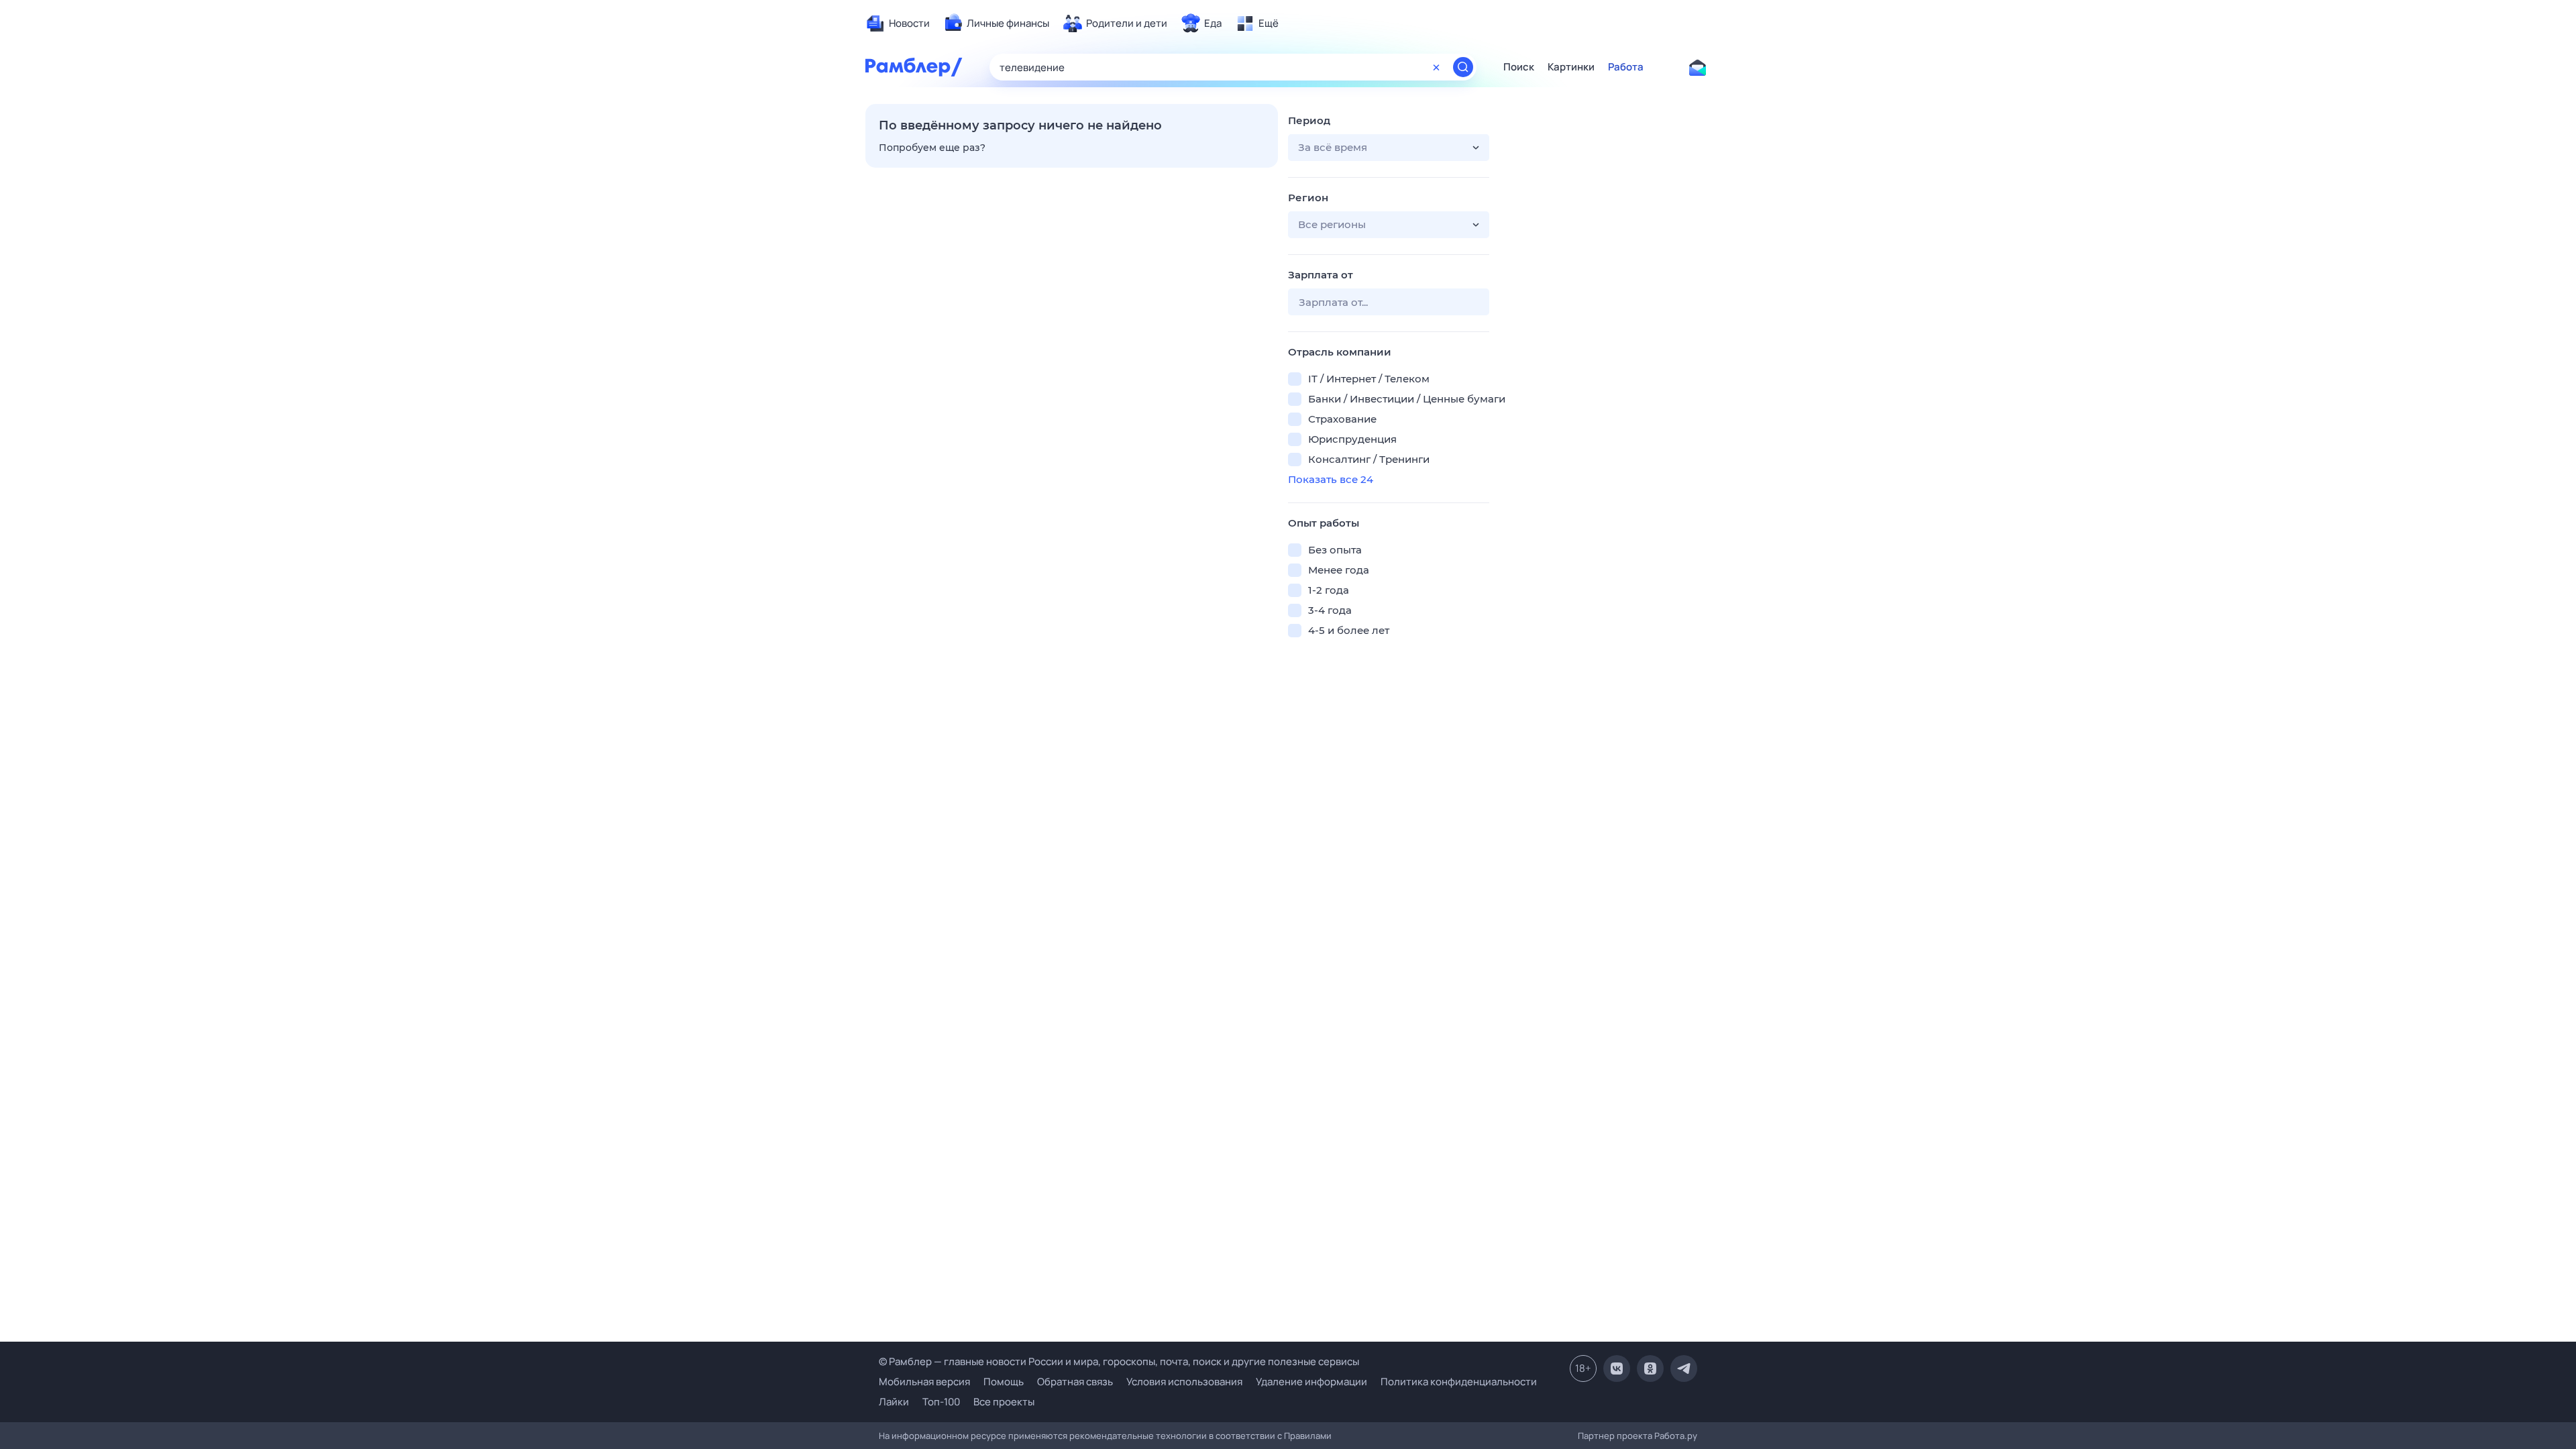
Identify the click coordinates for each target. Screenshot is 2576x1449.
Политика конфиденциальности (1459, 1382)
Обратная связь (1075, 1382)
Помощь (1004, 1382)
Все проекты (1004, 1402)
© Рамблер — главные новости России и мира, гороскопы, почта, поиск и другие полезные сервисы (1119, 1361)
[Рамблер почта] (1697, 67)
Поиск (1519, 67)
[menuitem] (898, 23)
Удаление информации (1311, 1382)
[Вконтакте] (1617, 1368)
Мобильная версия (924, 1382)
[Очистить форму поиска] (1436, 67)
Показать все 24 (1331, 479)
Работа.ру (1676, 1436)
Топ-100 (941, 1402)
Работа (1626, 67)
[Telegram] (1684, 1368)
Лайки (894, 1402)
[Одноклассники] (1650, 1368)
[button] (1389, 148)
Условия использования (1184, 1382)
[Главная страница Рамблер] (914, 67)
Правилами (1308, 1436)
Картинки (1571, 67)
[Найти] (1463, 67)
